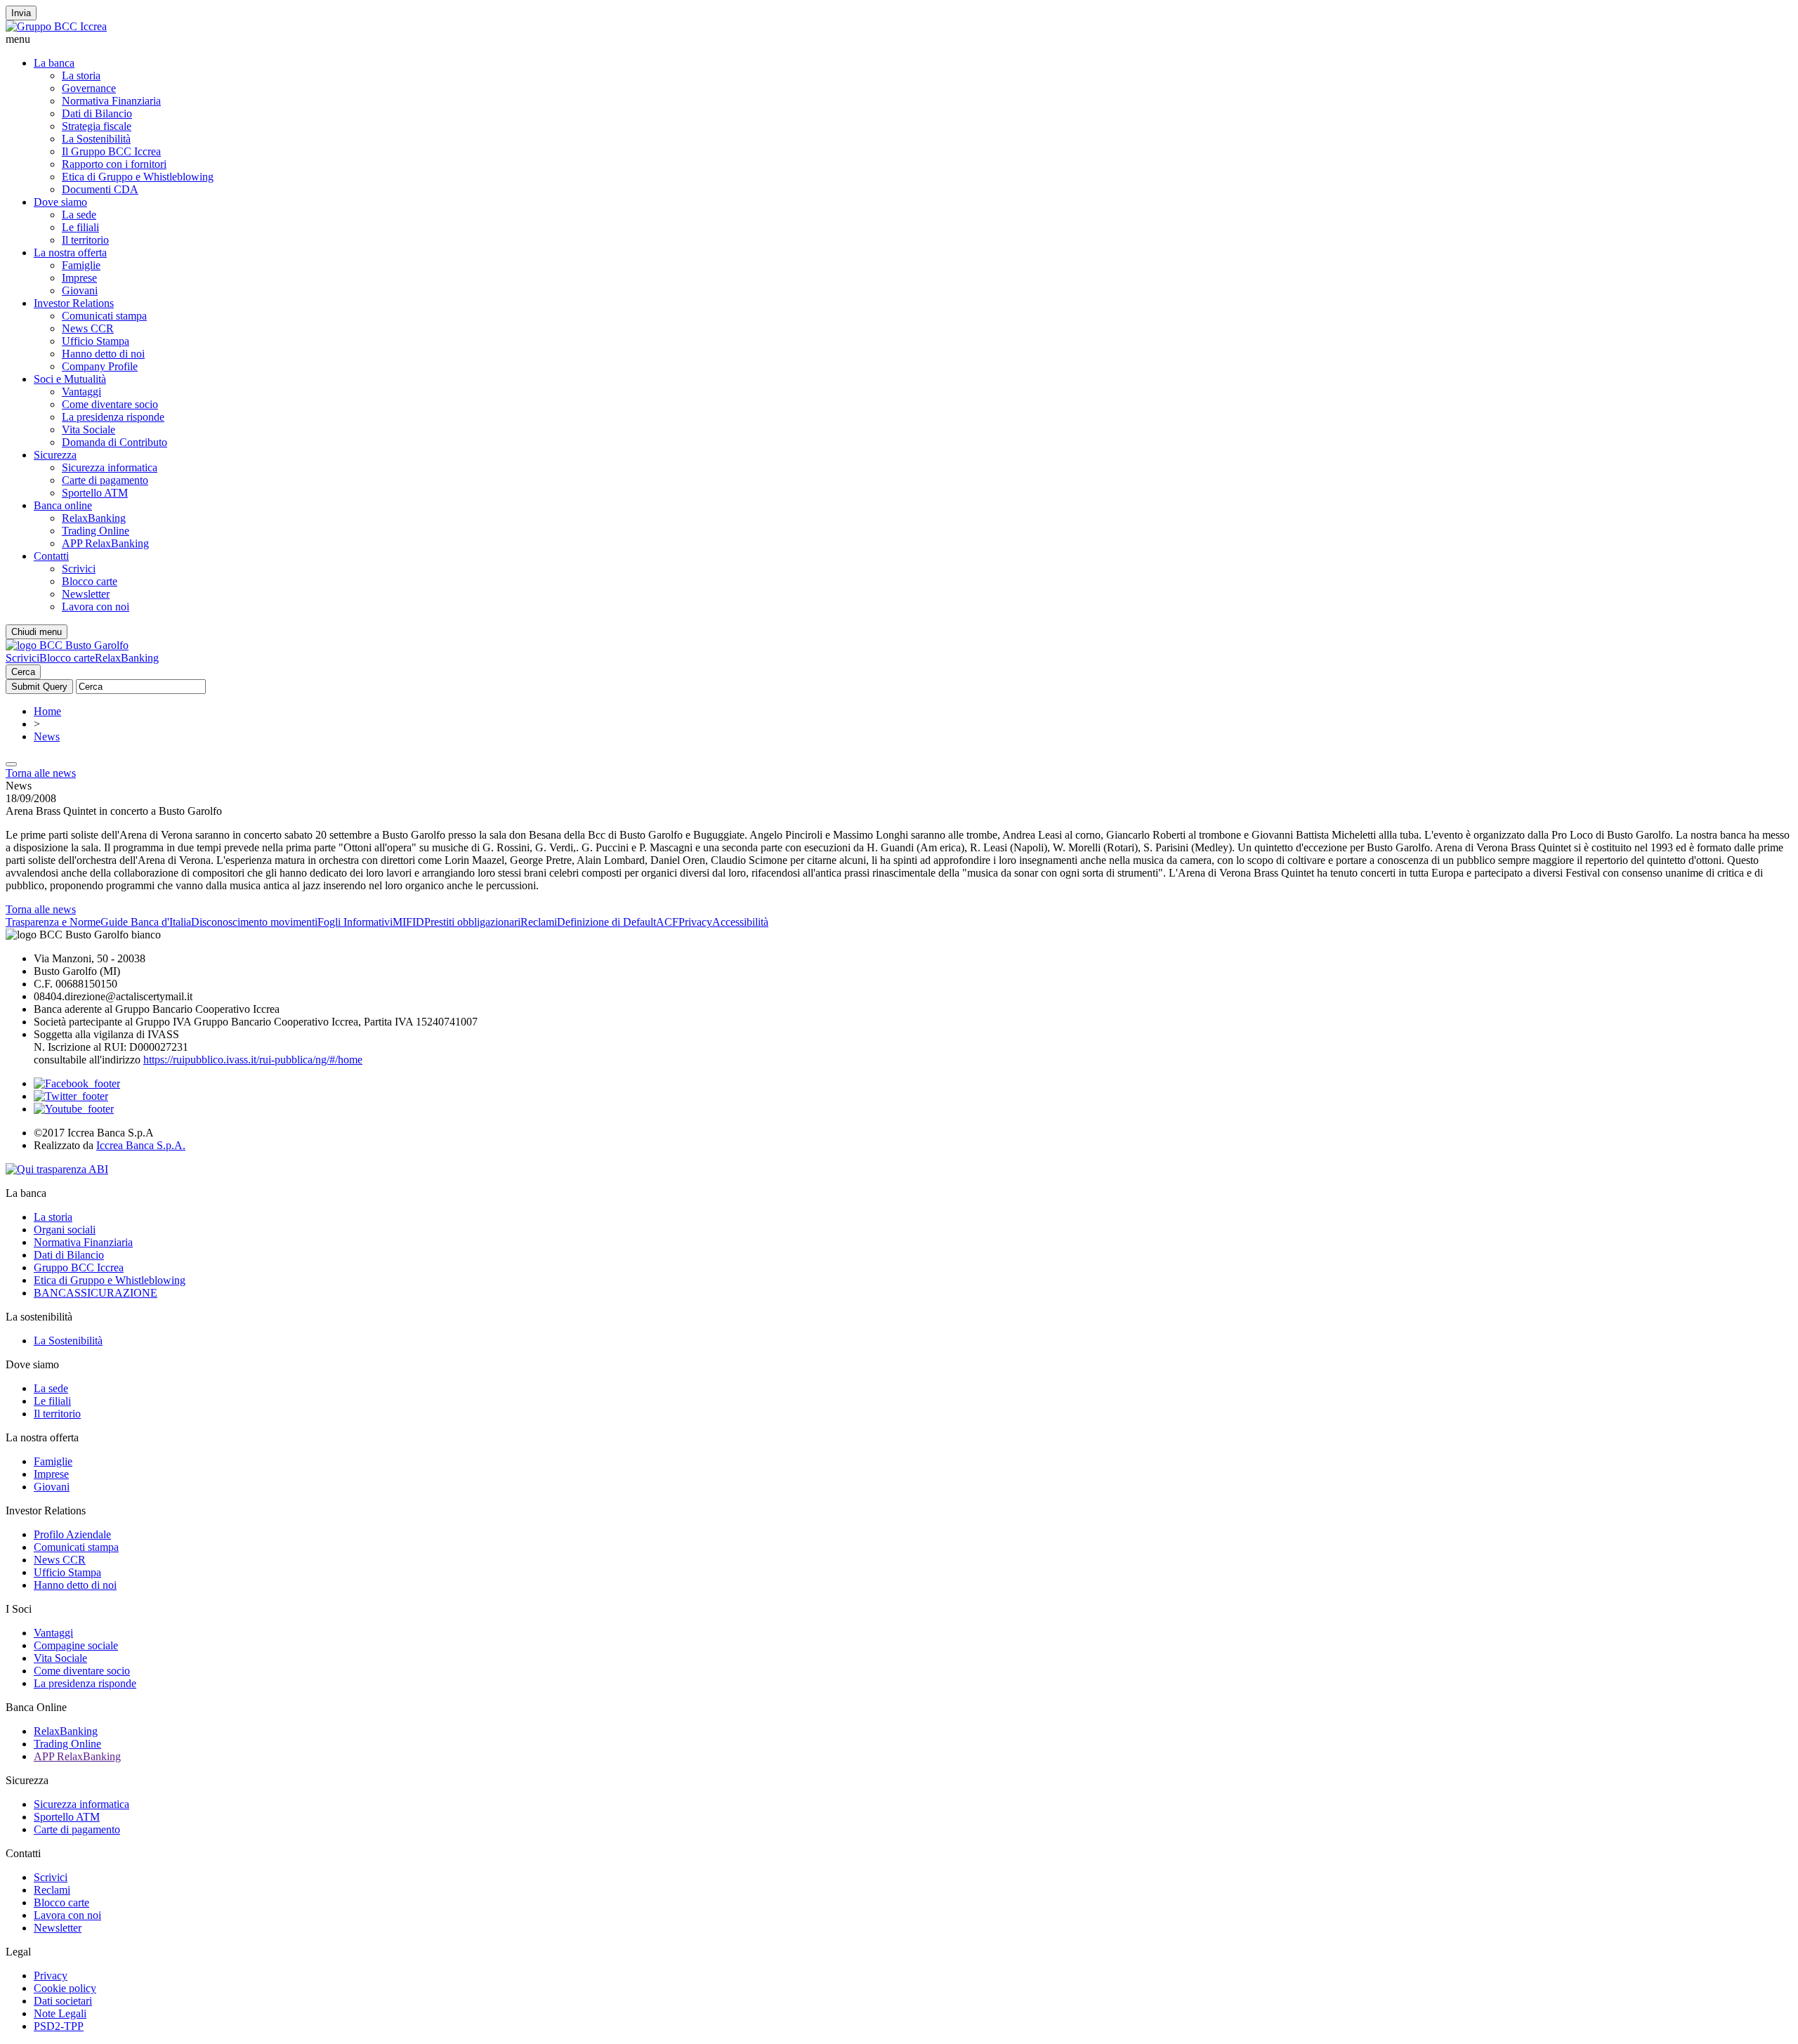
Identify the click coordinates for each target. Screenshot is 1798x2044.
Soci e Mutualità (70, 379)
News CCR (88, 328)
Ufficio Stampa (96, 341)
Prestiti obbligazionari (472, 922)
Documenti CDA (100, 189)
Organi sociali (65, 1230)
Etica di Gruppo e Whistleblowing (138, 177)
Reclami (539, 922)
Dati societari (63, 2001)
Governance (89, 88)
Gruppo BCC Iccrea (79, 1267)
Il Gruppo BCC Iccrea (111, 151)
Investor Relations (74, 303)
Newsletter (86, 594)
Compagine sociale (76, 1645)
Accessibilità (740, 922)
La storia (81, 76)
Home (47, 711)
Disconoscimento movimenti (254, 922)
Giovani (80, 290)
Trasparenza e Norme (53, 922)
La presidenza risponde (113, 417)
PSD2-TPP (59, 2026)
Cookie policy (65, 1988)
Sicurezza (55, 455)
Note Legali (60, 2013)
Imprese (79, 278)
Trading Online (96, 531)
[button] (899, 39)
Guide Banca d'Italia (146, 922)
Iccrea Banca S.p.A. (141, 1145)
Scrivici (79, 569)
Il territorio (85, 240)
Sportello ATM (95, 493)
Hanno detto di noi (103, 354)
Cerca (23, 672)
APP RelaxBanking (105, 543)
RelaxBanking (94, 518)
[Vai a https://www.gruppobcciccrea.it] (56, 26)
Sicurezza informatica (110, 467)
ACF (667, 922)
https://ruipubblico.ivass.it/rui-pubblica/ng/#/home (253, 1060)
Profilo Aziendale (72, 1534)
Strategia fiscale (97, 126)
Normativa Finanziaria (111, 101)
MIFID (408, 922)
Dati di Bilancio (97, 113)
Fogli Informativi (355, 922)
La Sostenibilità (96, 139)
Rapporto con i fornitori (114, 164)
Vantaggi (81, 392)
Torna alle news (41, 773)
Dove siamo (60, 202)
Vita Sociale (88, 430)
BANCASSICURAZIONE (96, 1293)
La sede (79, 215)
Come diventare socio (110, 404)
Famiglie (81, 265)
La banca (54, 63)
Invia (21, 13)
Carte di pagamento (105, 480)
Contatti (51, 556)
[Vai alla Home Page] (67, 645)
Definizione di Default (606, 922)
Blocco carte (90, 581)
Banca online (63, 505)
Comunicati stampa (104, 316)
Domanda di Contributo (114, 442)
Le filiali (80, 227)
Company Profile (100, 366)
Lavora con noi (96, 607)
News (47, 736)
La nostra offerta (70, 253)
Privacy (695, 922)
